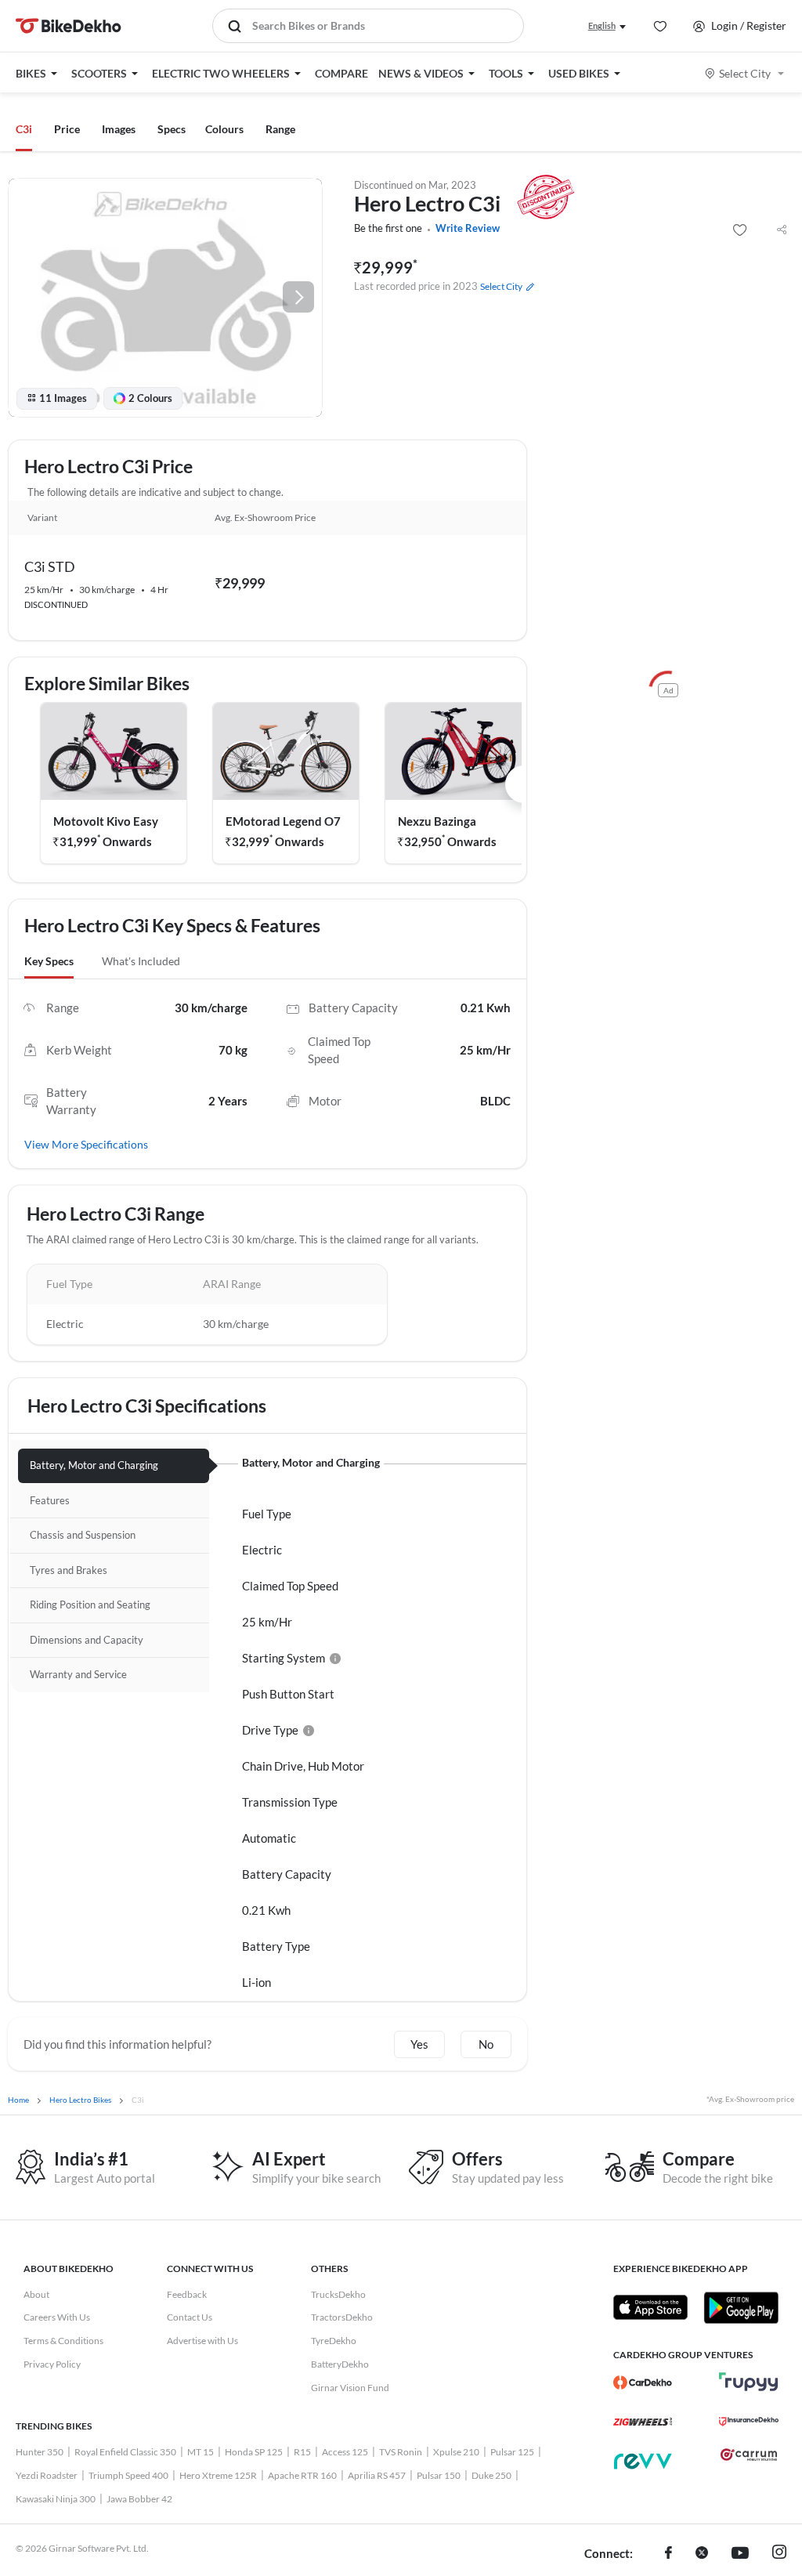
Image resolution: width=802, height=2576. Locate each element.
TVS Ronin (401, 2452)
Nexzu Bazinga (437, 821)
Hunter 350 (40, 2452)
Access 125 (345, 2452)
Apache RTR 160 (302, 2475)
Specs (172, 129)
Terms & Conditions (63, 2341)
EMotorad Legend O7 (283, 821)
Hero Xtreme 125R (218, 2475)
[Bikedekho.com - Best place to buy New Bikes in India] (69, 26)
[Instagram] (779, 2554)
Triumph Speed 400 (128, 2475)
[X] (702, 2554)
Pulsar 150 (439, 2475)
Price (67, 129)
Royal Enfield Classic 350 (125, 2452)
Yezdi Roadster (47, 2475)
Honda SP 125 (254, 2452)
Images (119, 129)
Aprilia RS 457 (377, 2475)
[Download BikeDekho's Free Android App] (741, 2307)
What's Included (141, 961)
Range (280, 129)
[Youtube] (740, 2554)
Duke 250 (491, 2475)
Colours (224, 129)
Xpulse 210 (456, 2452)
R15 (302, 2452)
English (602, 25)
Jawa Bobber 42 (139, 2499)
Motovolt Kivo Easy (106, 821)
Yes (419, 2044)
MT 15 (200, 2452)
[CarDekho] (643, 2382)
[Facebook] (668, 2554)
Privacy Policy (52, 2364)
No (486, 2044)
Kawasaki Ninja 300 (56, 2499)
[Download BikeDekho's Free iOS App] (650, 2307)
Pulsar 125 (512, 2452)
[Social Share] (782, 230)
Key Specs (49, 961)
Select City (745, 73)
